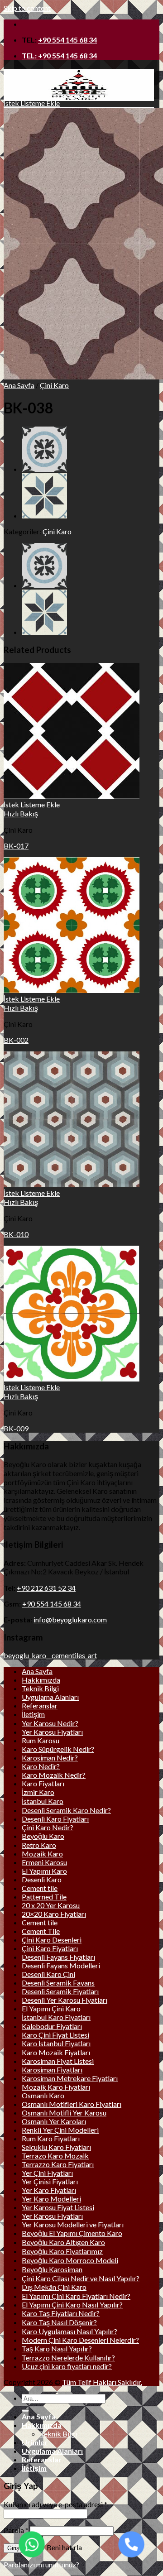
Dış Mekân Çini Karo (54, 2287)
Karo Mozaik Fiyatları (56, 2052)
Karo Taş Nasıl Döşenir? (59, 2322)
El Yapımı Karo (44, 1871)
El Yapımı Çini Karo (51, 2008)
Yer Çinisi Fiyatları (50, 2181)
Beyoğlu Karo (43, 1836)
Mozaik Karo (42, 1854)
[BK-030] (44, 516)
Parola (16, 2530)
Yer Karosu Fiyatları (52, 1732)
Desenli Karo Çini (48, 1974)
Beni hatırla (64, 2547)
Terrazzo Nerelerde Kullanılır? (68, 2358)
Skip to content (27, 8)
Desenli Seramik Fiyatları (60, 1991)
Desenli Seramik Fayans (58, 1983)
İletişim (33, 1714)
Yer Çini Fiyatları (47, 2173)
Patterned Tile (44, 1897)
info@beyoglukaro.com (70, 1619)
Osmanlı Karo (43, 2095)
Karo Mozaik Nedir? (54, 1775)
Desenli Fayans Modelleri (61, 1965)
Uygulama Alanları (50, 1697)
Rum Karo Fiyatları (51, 2138)
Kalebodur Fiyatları (52, 2026)
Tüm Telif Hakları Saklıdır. (102, 2382)
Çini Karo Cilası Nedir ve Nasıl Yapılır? (81, 2278)
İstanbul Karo (43, 1801)
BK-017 (16, 846)
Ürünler (35, 2442)
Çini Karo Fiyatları (50, 1948)
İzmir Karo (38, 1792)
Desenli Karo (42, 1879)
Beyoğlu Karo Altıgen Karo (63, 2242)
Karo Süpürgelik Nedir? (58, 1749)
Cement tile (40, 1888)
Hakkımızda (41, 1680)
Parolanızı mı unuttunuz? (41, 2564)
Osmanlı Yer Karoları (54, 2121)
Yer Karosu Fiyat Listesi (58, 2207)
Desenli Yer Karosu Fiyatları (65, 2000)
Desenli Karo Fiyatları (55, 1819)
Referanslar (40, 1705)
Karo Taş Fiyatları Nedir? (61, 2313)
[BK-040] (44, 469)
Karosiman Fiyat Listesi (58, 2061)
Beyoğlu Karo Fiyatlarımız (62, 2251)
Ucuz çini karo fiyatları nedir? (67, 2366)
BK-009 (16, 1428)
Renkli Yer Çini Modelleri (60, 2130)
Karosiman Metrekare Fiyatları (70, 2078)
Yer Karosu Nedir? (50, 1723)
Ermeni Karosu (44, 1862)
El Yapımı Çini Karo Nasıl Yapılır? (72, 2305)
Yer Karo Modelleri (51, 2199)
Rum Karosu (41, 1740)
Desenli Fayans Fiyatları (58, 1957)
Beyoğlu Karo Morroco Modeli (70, 2260)
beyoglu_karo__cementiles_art (50, 1655)
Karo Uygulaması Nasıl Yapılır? (70, 2331)
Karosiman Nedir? (50, 1758)
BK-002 (16, 1040)
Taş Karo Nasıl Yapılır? (57, 2348)
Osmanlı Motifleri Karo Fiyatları (72, 2104)
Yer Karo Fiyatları (49, 2190)
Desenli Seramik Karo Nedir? (66, 1810)
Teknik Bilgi (40, 1688)
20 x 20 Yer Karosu (51, 1905)
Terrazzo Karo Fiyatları (58, 2164)
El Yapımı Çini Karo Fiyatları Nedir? (76, 2296)
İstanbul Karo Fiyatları (56, 2017)
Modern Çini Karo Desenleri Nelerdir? (80, 2340)
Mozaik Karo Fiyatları (56, 2087)
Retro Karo (39, 1845)
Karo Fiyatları (43, 1783)
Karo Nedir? (41, 1766)
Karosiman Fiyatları (52, 2070)
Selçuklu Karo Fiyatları (56, 2147)
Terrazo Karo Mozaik (55, 2156)
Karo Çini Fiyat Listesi (55, 2035)
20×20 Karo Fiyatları (54, 1914)
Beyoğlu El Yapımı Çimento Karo (72, 2233)
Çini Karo (54, 385)
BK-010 (16, 1234)
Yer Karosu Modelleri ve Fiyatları (73, 2224)
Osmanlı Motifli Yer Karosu (64, 2113)
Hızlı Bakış (21, 813)
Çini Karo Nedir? (48, 1827)
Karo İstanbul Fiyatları (56, 2043)
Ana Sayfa (19, 385)
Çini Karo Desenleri (52, 1940)
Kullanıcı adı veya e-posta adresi (55, 2504)
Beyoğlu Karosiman (52, 2269)
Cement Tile (41, 1931)
